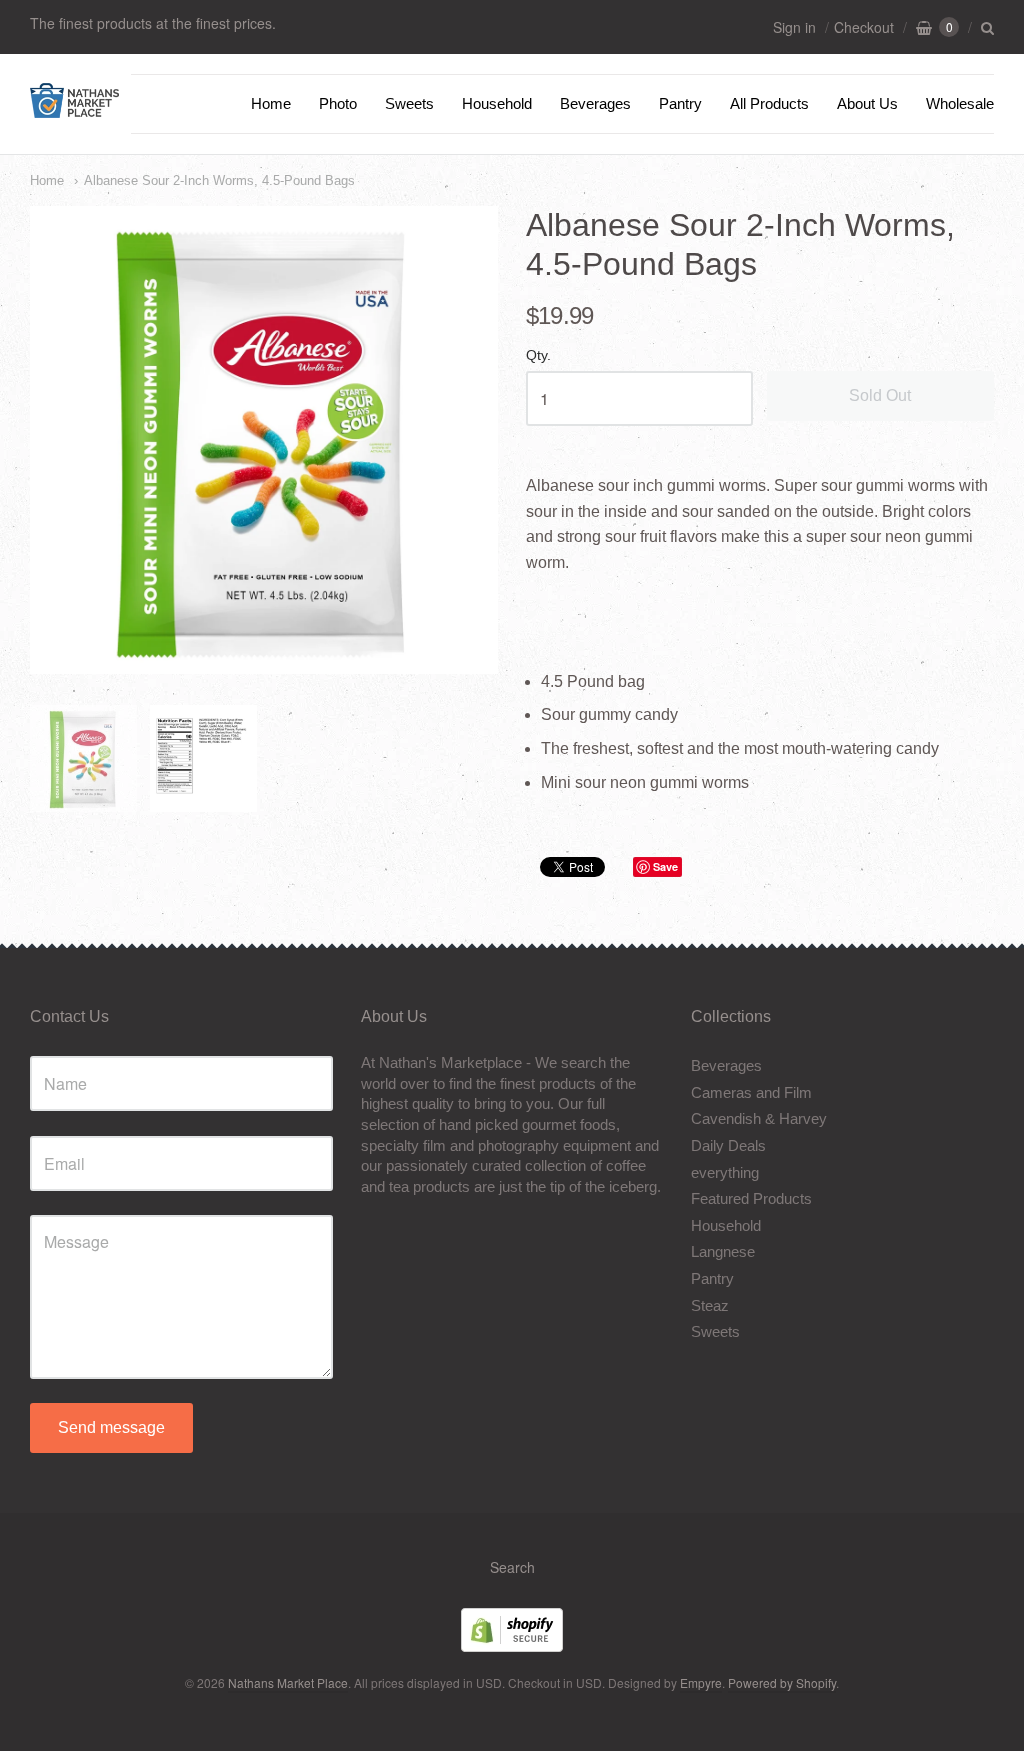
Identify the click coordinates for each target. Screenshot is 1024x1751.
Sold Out (880, 395)
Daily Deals (728, 1145)
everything (725, 1172)
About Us (867, 103)
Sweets (409, 103)
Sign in (794, 27)
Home (271, 103)
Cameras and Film (751, 1092)
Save (665, 866)
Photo (338, 103)
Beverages (595, 103)
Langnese (723, 1251)
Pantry (680, 103)
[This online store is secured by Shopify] (512, 1645)
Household (497, 103)
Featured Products (751, 1198)
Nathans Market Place (288, 1682)
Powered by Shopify (782, 1682)
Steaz (710, 1305)
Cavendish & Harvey (759, 1118)
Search (512, 1567)
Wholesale (960, 103)
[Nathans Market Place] (74, 107)
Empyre (701, 1682)
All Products (769, 103)
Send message (111, 1427)
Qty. (538, 355)
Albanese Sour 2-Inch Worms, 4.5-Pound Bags (219, 180)
